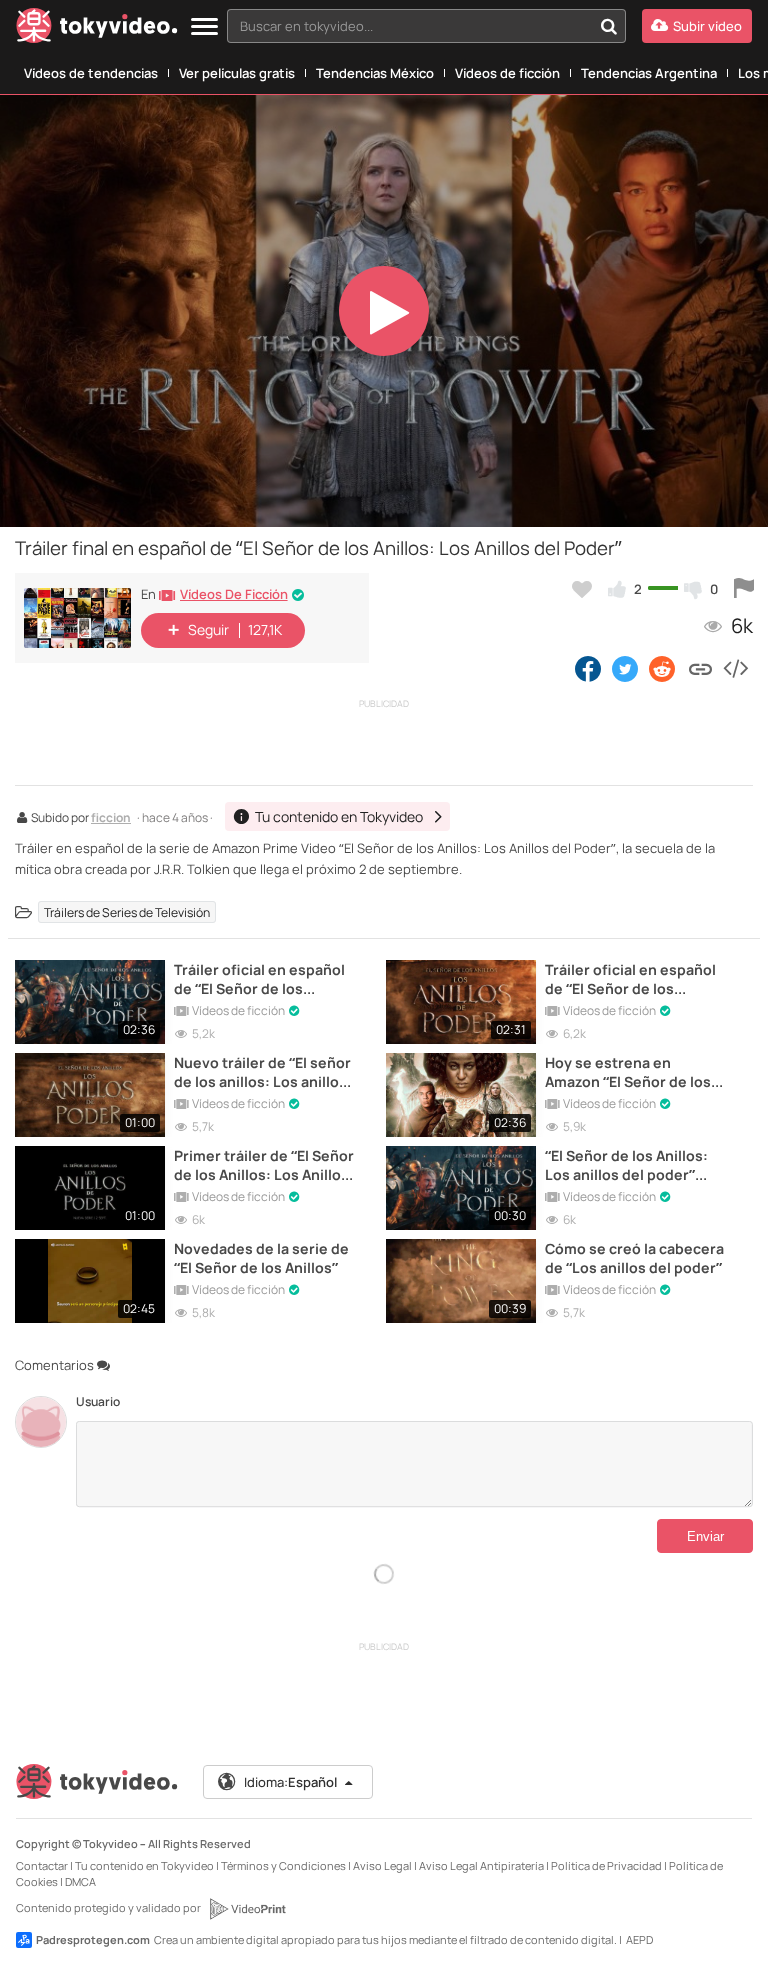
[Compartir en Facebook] (588, 668)
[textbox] (409, 26)
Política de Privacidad (606, 1865)
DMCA (80, 1881)
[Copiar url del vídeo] (700, 668)
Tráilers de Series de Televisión (127, 912)
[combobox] (426, 26)
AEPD (639, 1939)
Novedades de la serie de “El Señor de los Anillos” (261, 1258)
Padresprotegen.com (93, 1939)
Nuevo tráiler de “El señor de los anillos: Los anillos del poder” (262, 1072)
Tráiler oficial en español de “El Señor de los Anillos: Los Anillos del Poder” (259, 979)
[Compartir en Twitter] (625, 668)
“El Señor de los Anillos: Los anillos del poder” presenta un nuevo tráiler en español (634, 1165)
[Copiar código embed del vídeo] (735, 668)
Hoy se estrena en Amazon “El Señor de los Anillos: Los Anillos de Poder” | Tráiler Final (628, 1072)
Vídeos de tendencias (91, 73)
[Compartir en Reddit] (663, 668)
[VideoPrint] (247, 1909)
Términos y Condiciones (283, 1865)
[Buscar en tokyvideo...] (609, 26)
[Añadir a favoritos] (582, 589)
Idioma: (290, 1782)
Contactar (42, 1865)
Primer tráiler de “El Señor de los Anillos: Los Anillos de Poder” (264, 1165)
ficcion (111, 819)
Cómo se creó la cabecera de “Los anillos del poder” (634, 1258)
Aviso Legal (382, 1865)
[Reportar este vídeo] (744, 589)
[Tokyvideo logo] (97, 29)
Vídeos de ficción (507, 73)
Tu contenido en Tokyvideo (144, 1865)
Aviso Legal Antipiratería (481, 1865)
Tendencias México (375, 73)
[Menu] (204, 27)
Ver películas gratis (237, 73)
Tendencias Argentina (649, 73)
